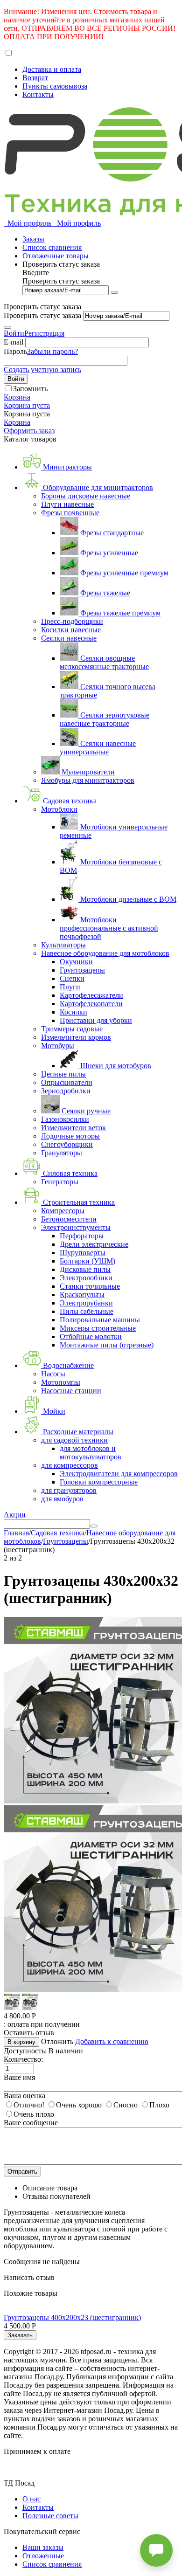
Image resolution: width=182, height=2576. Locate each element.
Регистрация (44, 333)
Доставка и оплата (52, 69)
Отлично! (29, 2105)
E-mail (14, 342)
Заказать (20, 2335)
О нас (31, 2499)
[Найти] (94, 1526)
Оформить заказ (29, 431)
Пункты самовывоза (55, 86)
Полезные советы (50, 2516)
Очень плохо (34, 2114)
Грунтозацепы (66, 1541)
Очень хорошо (79, 2105)
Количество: (23, 2059)
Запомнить (30, 389)
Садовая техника (58, 1533)
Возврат (35, 78)
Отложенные (43, 2556)
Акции (15, 1515)
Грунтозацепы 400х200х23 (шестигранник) (72, 2317)
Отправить (22, 2172)
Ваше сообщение (31, 2123)
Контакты (38, 94)
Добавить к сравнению (112, 2041)
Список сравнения (52, 247)
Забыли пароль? (52, 351)
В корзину (21, 2042)
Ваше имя (19, 2077)
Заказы (33, 239)
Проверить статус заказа (61, 281)
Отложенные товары (56, 256)
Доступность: (25, 2051)
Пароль (15, 351)
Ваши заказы (43, 2547)
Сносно (126, 2105)
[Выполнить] (114, 292)
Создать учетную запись (42, 369)
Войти (14, 333)
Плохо (159, 2105)
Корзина (17, 422)
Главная (16, 1533)
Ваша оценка (24, 2096)
